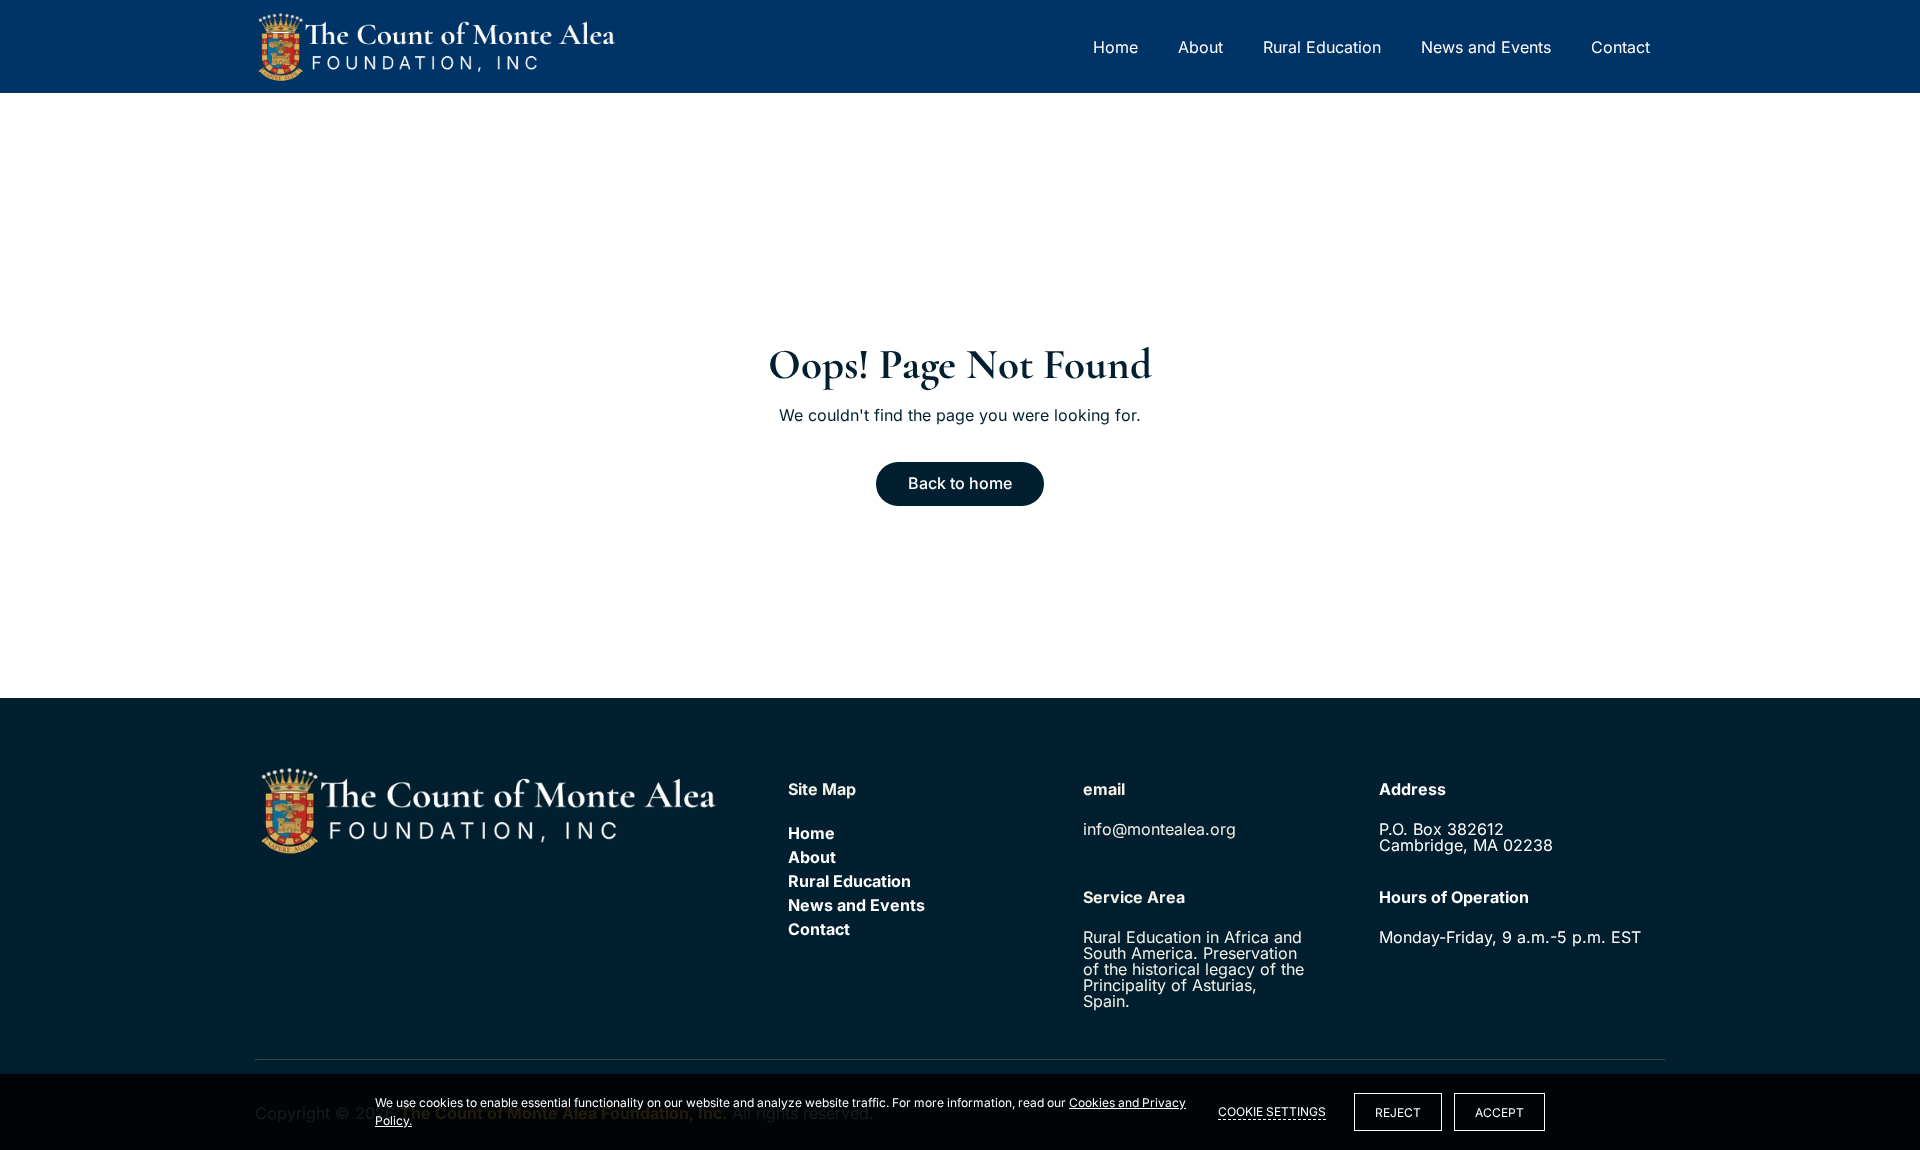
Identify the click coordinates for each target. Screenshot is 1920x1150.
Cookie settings (1272, 1111)
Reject (1398, 1112)
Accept (1499, 1112)
